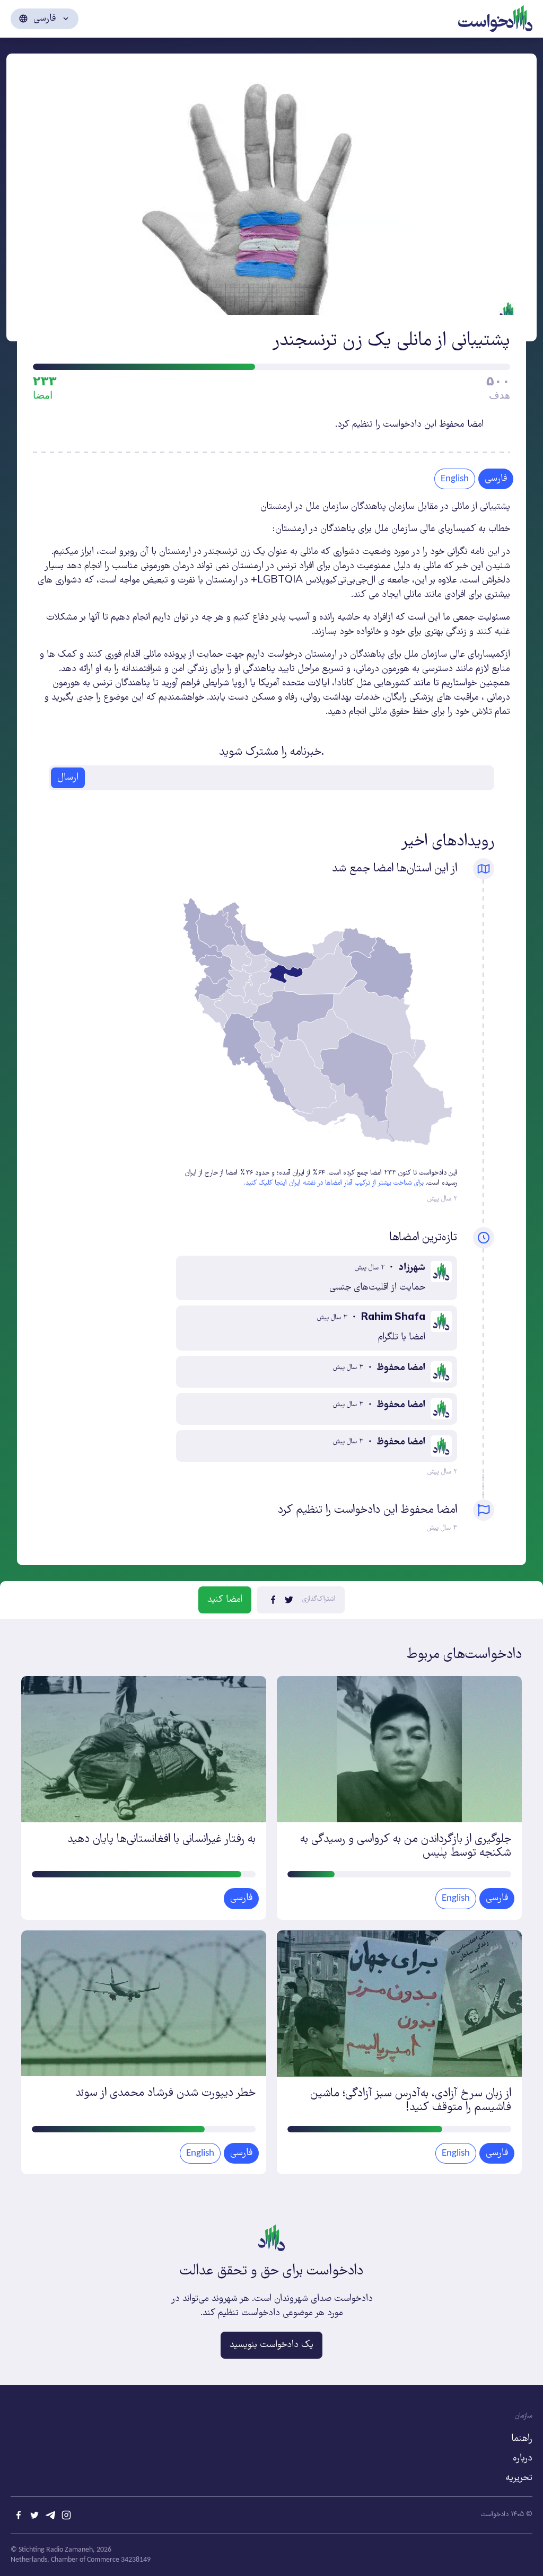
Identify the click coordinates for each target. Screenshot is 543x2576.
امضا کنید (225, 1600)
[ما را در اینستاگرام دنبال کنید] (66, 2515)
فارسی (497, 1898)
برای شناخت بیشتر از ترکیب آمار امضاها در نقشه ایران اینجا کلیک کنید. (334, 1183)
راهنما (522, 2439)
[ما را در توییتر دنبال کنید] (34, 2515)
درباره (523, 2458)
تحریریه (519, 2478)
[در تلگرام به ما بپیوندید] (50, 2515)
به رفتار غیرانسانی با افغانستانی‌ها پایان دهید (161, 1840)
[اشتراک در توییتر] (289, 1600)
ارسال (68, 778)
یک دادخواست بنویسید (271, 2345)
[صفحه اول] (495, 17)
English (455, 479)
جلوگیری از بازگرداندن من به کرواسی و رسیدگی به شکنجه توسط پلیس (406, 1846)
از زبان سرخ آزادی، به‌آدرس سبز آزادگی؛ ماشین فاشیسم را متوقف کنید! (411, 2101)
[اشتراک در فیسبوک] (273, 1600)
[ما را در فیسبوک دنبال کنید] (19, 2515)
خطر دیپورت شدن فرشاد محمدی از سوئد (165, 2093)
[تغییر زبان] (45, 19)
